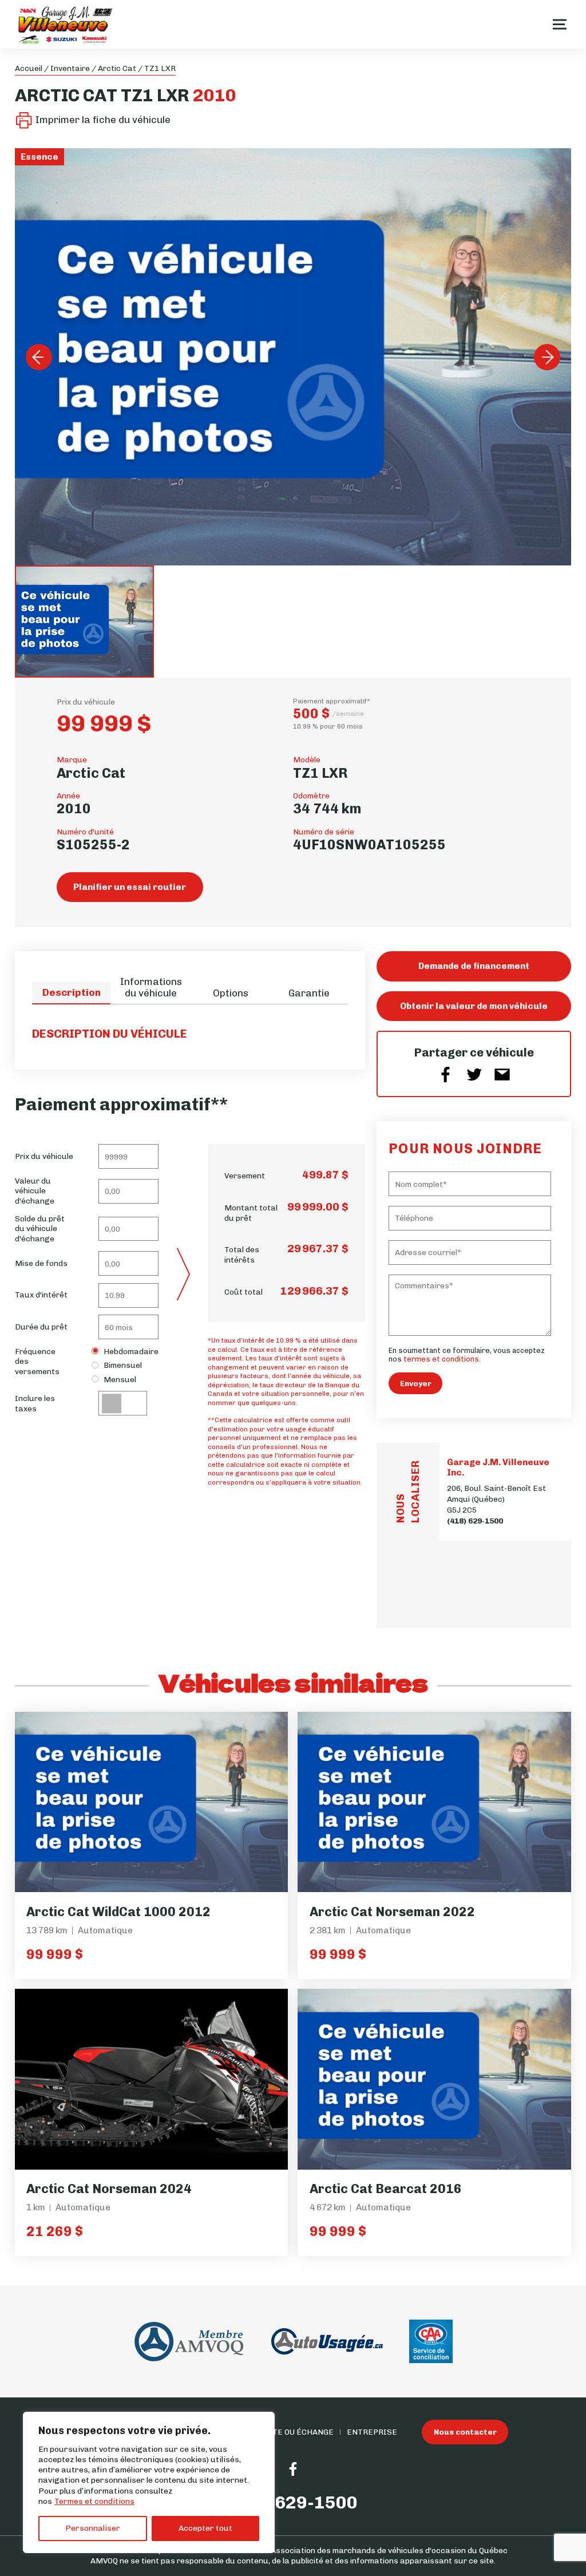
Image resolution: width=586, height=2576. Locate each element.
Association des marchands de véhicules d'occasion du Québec (389, 2550)
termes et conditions (441, 1359)
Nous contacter (465, 2432)
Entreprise (372, 2432)
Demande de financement (474, 966)
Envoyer (416, 1383)
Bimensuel (123, 1365)
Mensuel (120, 1379)
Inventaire (70, 68)
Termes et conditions (94, 2501)
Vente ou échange (295, 2432)
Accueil (29, 68)
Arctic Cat (117, 68)
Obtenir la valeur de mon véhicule (474, 1006)
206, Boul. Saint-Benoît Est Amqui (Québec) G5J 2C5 (496, 1499)
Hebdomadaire (131, 1351)
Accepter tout (205, 2528)
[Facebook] (293, 2469)
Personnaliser (93, 2528)
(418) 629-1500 (475, 1521)
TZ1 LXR (160, 68)
